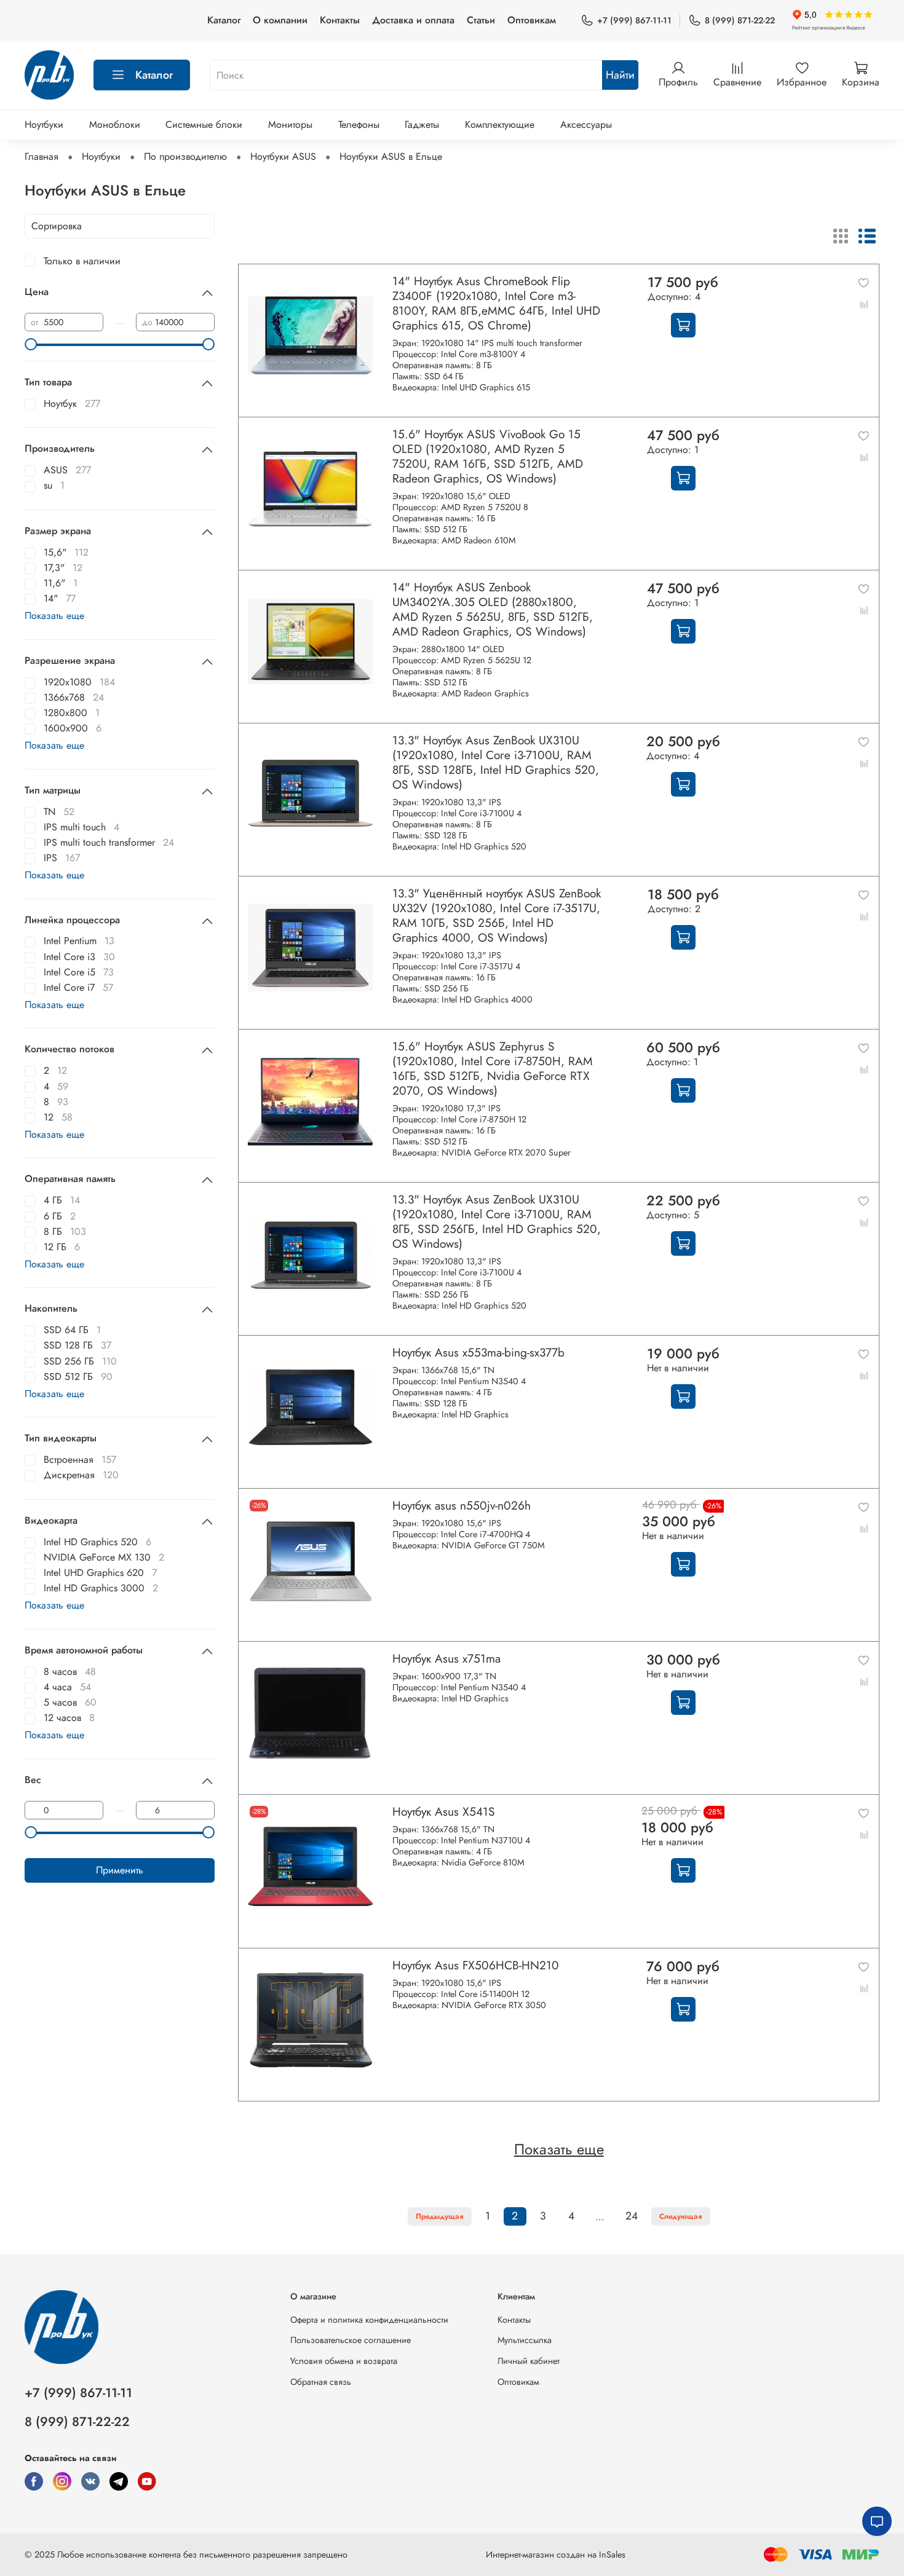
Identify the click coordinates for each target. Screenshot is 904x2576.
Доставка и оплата (413, 20)
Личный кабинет (529, 2361)
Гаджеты (422, 124)
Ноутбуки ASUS (283, 156)
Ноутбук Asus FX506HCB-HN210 (476, 1965)
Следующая (681, 2216)
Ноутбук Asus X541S (444, 1811)
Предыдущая (440, 2216)
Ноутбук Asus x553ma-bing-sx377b (478, 1352)
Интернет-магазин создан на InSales (556, 2554)
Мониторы (290, 124)
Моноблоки (115, 124)
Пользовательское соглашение (351, 2340)
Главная (42, 156)
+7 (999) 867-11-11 (634, 20)
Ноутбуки (44, 124)
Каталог (224, 20)
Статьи (481, 20)
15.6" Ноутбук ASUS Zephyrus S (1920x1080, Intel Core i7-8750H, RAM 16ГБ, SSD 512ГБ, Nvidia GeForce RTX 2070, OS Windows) (493, 1068)
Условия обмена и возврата (344, 2361)
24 (632, 2216)
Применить (120, 1870)
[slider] (31, 344)
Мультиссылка (525, 2340)
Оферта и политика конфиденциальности (369, 2320)
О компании (280, 20)
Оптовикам (532, 20)
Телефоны (359, 124)
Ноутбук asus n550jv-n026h (462, 1505)
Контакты (340, 20)
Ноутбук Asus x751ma (446, 1658)
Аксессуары (586, 124)
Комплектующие (500, 124)
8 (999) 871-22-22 (740, 20)
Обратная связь (321, 2382)
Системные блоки (204, 124)
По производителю (185, 156)
